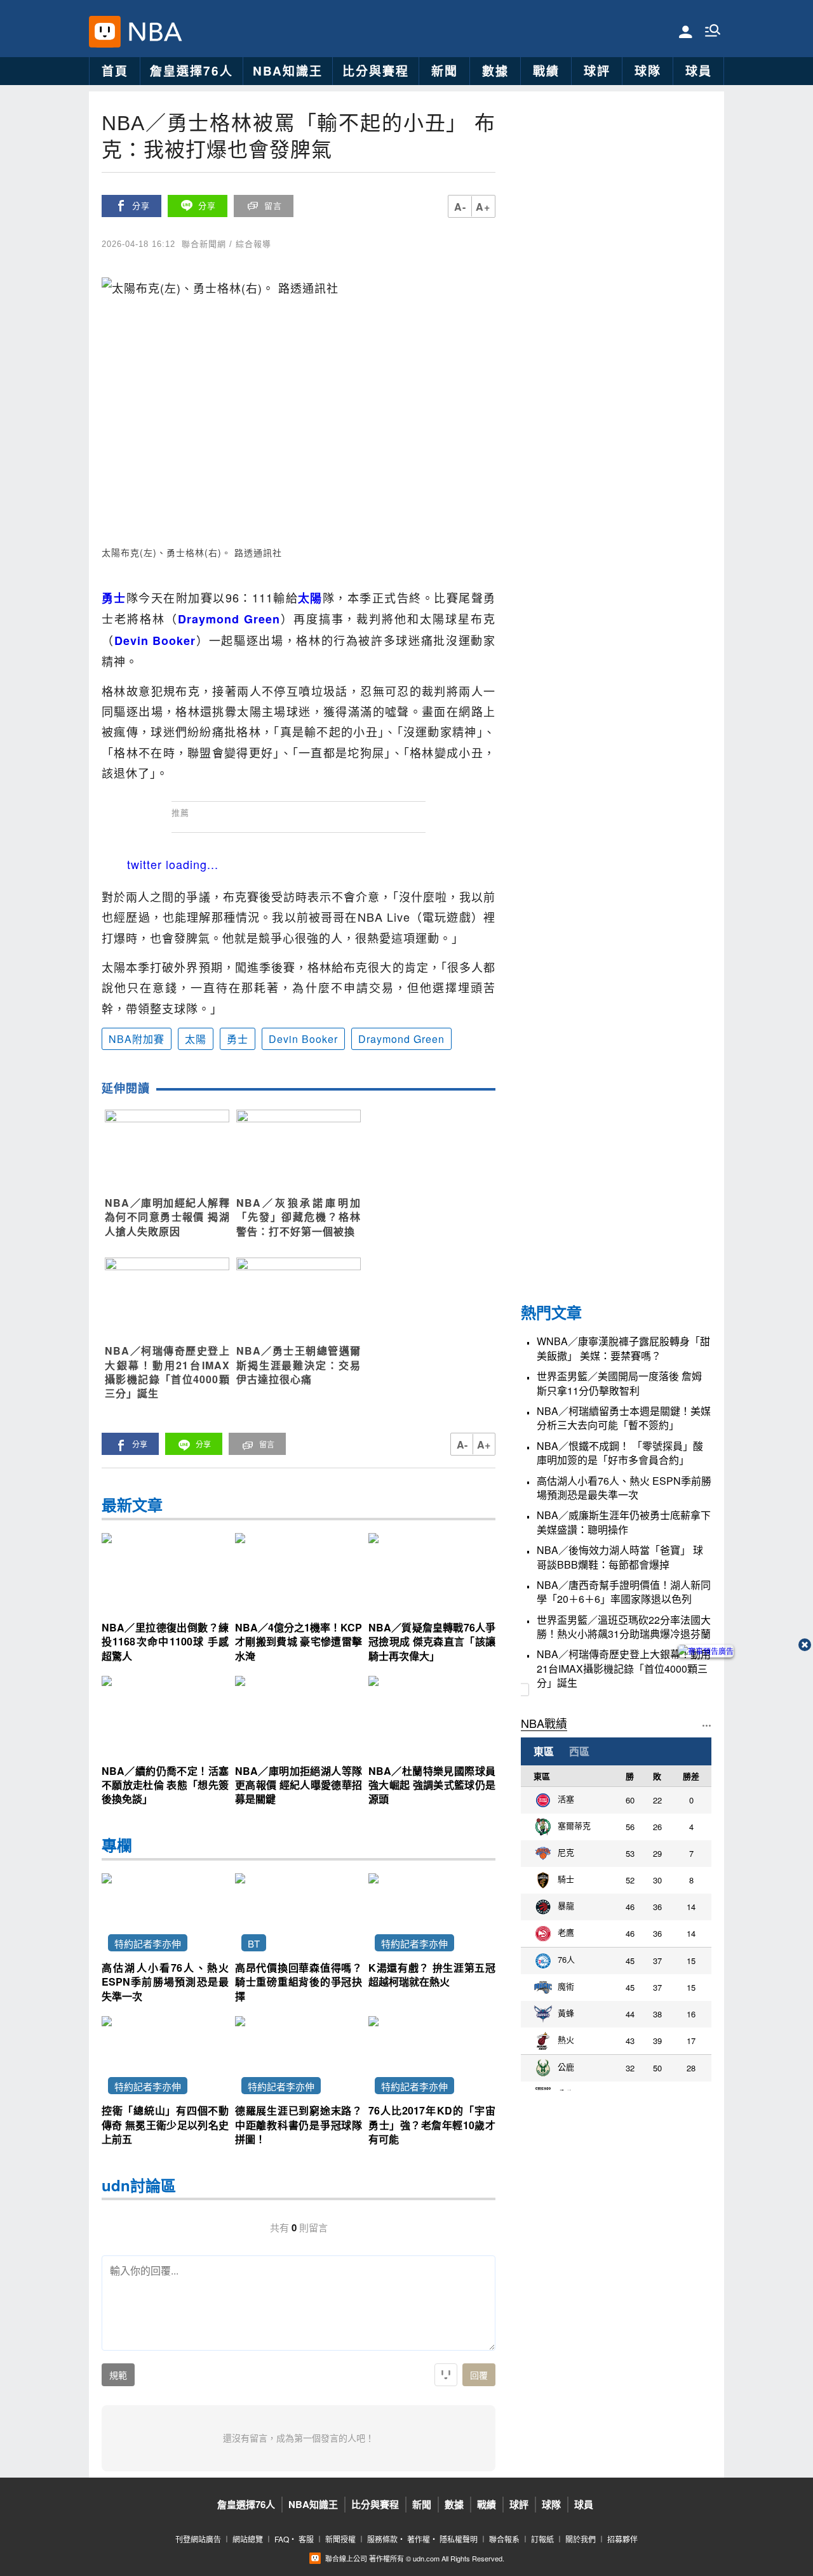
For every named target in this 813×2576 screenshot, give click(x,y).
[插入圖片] (446, 2375)
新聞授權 (340, 2539)
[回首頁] (152, 32)
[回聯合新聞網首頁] (105, 32)
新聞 (445, 71)
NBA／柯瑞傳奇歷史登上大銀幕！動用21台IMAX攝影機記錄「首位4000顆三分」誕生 (624, 1669)
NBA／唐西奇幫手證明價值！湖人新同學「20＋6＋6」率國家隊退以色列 (624, 1592)
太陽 (196, 1039)
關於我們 (581, 2539)
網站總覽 (248, 2539)
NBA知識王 (288, 71)
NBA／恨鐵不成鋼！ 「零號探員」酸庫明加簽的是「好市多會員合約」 (620, 1453)
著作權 (419, 2539)
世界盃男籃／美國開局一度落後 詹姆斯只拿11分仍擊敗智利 (619, 1383)
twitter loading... (173, 864)
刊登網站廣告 (198, 2539)
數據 (495, 71)
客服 (306, 2539)
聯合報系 (504, 2539)
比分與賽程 (376, 71)
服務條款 (382, 2539)
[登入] (686, 31)
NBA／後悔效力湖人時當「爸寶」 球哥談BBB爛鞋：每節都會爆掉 (620, 1557)
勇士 (238, 1039)
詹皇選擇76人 (191, 71)
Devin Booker (303, 1039)
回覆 (479, 2375)
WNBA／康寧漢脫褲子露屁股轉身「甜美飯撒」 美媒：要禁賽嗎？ (623, 1348)
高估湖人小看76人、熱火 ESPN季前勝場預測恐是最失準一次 (624, 1488)
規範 (118, 2375)
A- (460, 207)
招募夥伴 (622, 2539)
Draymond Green (401, 1039)
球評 (597, 71)
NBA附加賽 (137, 1039)
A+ (483, 207)
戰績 (546, 71)
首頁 (115, 71)
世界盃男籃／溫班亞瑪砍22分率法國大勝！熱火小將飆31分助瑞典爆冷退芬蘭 (624, 1627)
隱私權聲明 (459, 2539)
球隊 (648, 71)
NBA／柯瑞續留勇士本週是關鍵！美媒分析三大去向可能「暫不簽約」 (624, 1418)
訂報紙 (542, 2539)
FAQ (282, 2539)
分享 (141, 206)
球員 (699, 71)
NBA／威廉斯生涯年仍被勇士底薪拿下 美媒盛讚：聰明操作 (624, 1522)
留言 (273, 206)
